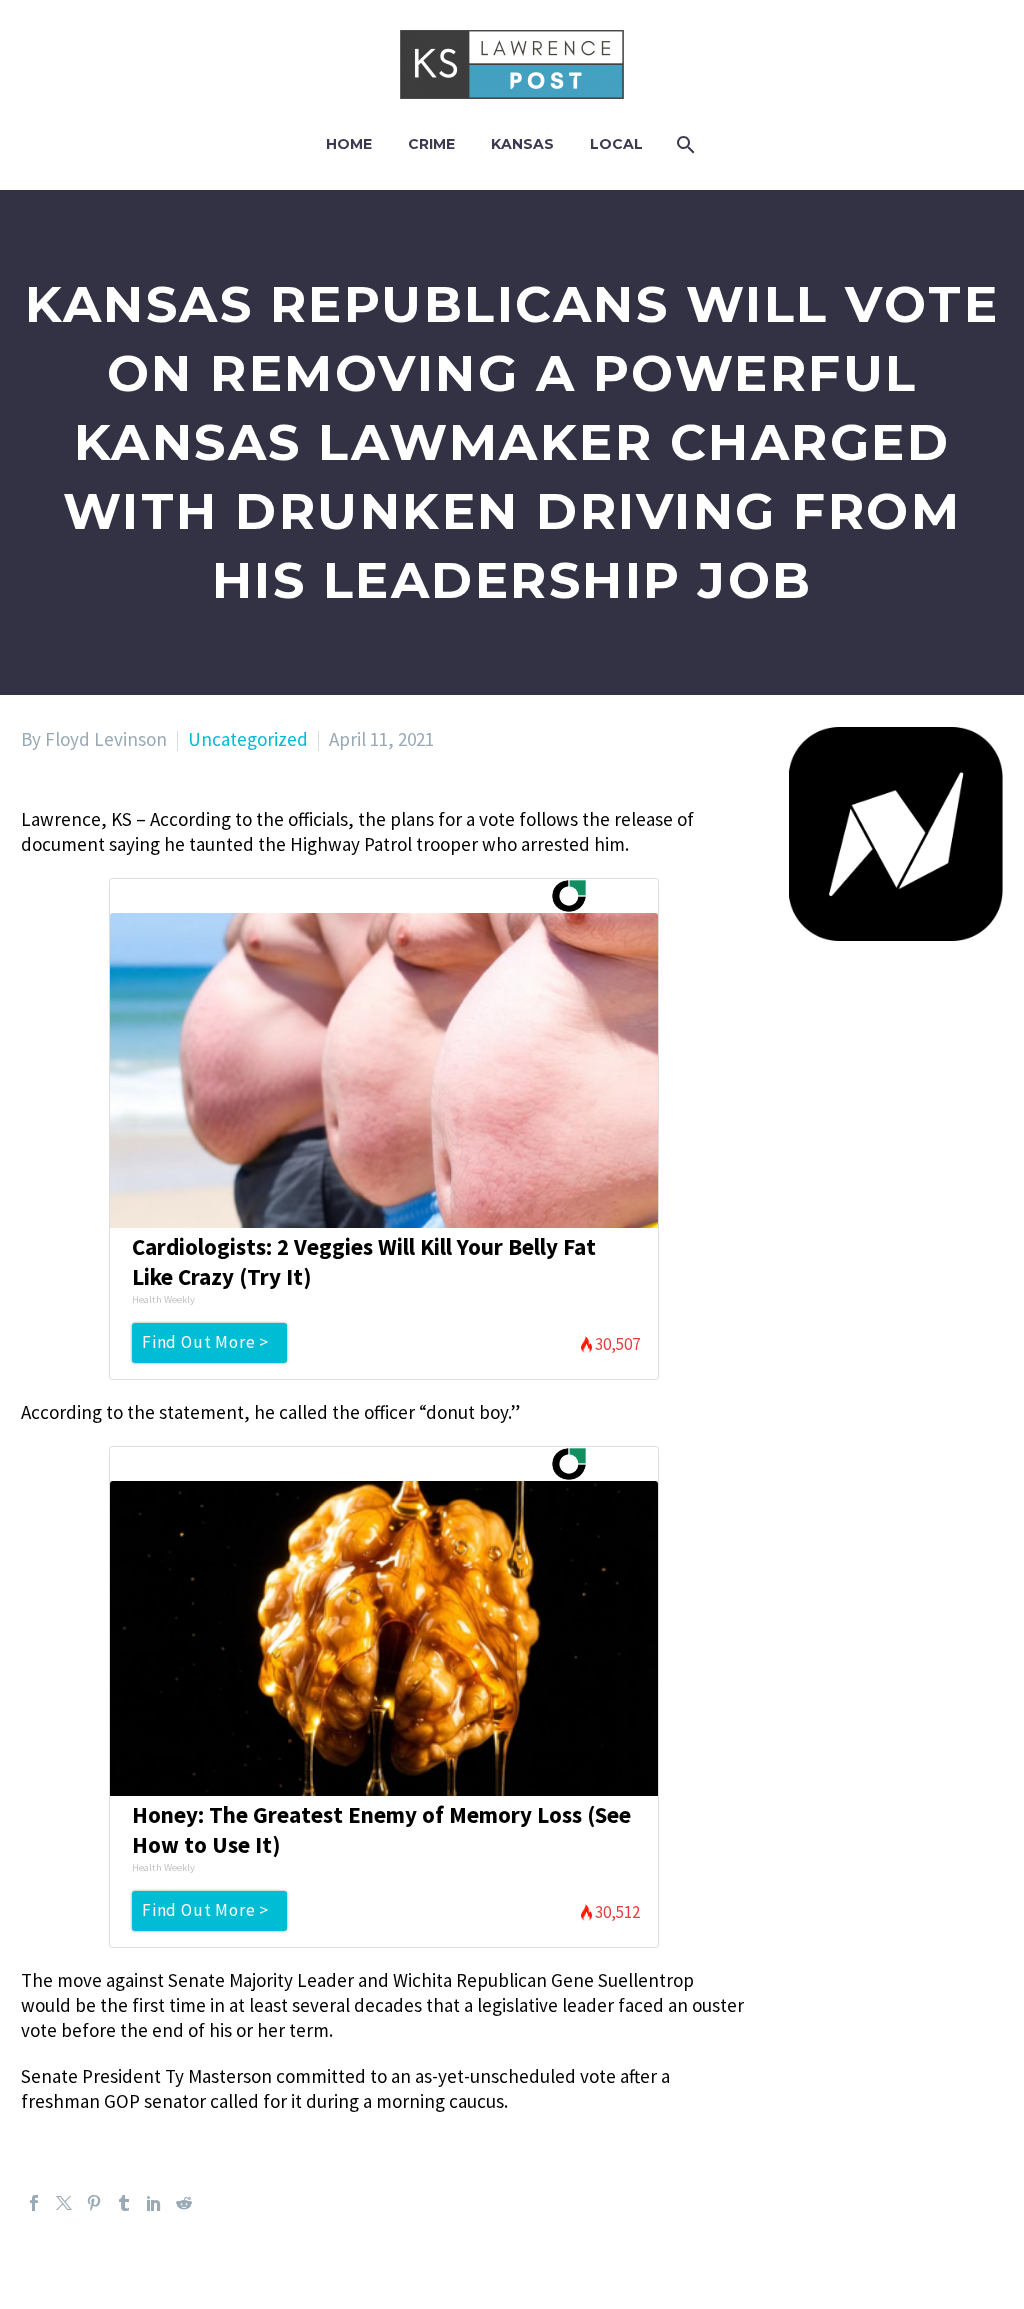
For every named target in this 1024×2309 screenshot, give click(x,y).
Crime (431, 144)
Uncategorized (248, 739)
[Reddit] (184, 2203)
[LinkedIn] (154, 2203)
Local (616, 144)
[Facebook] (34, 2203)
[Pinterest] (94, 2203)
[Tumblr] (124, 2203)
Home (349, 144)
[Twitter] (64, 2203)
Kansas (522, 144)
